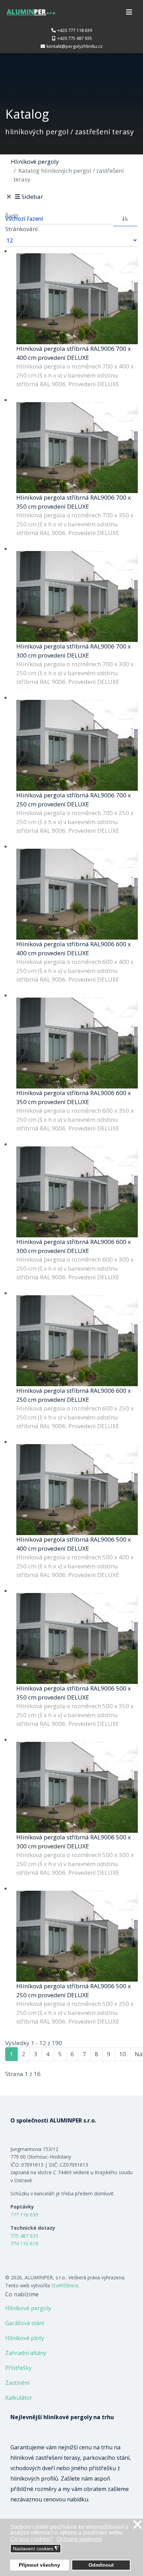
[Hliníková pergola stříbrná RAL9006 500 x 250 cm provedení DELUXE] (77, 1936)
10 (123, 2054)
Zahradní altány (26, 2353)
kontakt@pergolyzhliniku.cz (75, 46)
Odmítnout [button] (101, 2565)
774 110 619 (24, 2243)
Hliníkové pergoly (28, 2308)
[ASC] (125, 218)
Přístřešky (18, 2368)
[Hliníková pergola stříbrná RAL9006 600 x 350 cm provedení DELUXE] (77, 1043)
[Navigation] (129, 12)
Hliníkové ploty (25, 2338)
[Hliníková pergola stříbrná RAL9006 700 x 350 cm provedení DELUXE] (77, 448)
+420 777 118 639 (75, 30)
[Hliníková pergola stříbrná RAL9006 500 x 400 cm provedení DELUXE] (77, 1490)
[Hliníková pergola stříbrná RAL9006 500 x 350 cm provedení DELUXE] (77, 1639)
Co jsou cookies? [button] (31, 2539)
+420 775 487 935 (75, 38)
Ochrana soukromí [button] (79, 2539)
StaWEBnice (65, 2285)
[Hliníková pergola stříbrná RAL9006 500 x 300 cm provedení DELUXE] (77, 1787)
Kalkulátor (19, 2398)
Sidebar (32, 197)
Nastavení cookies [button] (36, 2549)
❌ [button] (137, 2525)
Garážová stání (25, 2323)
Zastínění (17, 2383)
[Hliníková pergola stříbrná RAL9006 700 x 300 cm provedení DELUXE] (77, 597)
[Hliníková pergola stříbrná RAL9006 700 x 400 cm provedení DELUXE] (77, 299)
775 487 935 (24, 2236)
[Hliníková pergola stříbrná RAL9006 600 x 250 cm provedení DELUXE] (77, 1341)
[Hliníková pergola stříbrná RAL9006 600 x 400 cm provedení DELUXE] (77, 894)
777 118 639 (24, 2215)
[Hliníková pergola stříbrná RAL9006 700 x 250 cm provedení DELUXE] (77, 745)
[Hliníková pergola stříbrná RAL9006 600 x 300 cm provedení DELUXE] (77, 1192)
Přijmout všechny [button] (39, 2565)
